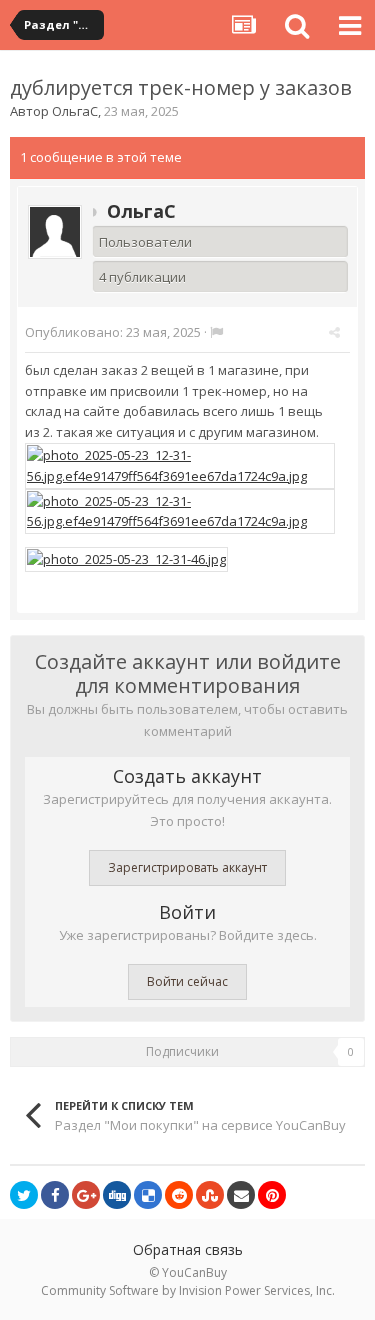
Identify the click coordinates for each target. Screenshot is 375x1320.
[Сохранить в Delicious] (148, 1195)
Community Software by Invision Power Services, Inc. (188, 1290)
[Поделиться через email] (241, 1195)
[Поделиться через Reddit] (179, 1195)
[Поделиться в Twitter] (24, 1195)
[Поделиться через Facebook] (55, 1195)
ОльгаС (75, 111)
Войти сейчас (187, 981)
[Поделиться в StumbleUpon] (210, 1195)
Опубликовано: (113, 332)
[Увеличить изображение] (180, 464)
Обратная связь (188, 1249)
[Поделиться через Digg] (117, 1195)
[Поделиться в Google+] (86, 1195)
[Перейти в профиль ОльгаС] (55, 232)
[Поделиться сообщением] (334, 332)
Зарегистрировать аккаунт (187, 867)
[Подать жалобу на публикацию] (216, 332)
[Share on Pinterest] (272, 1195)
